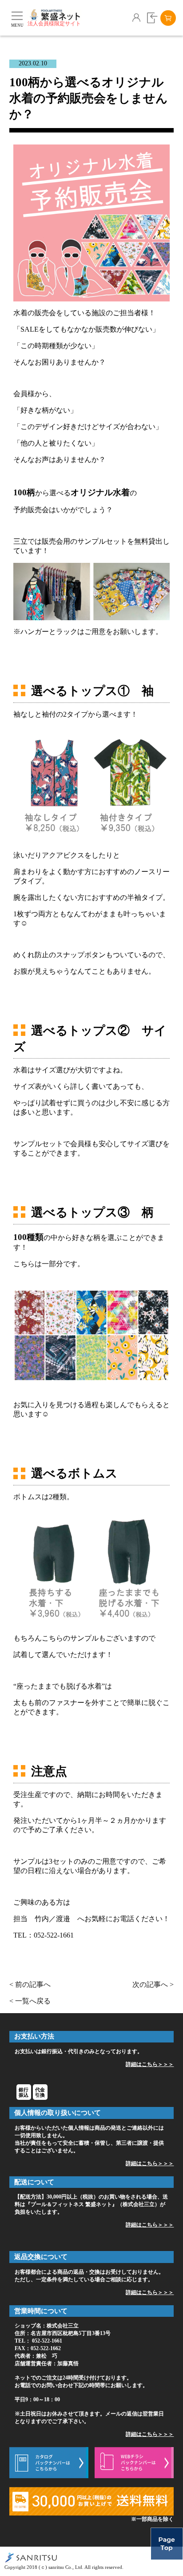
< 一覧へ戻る (30, 2001)
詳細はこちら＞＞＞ (150, 2064)
